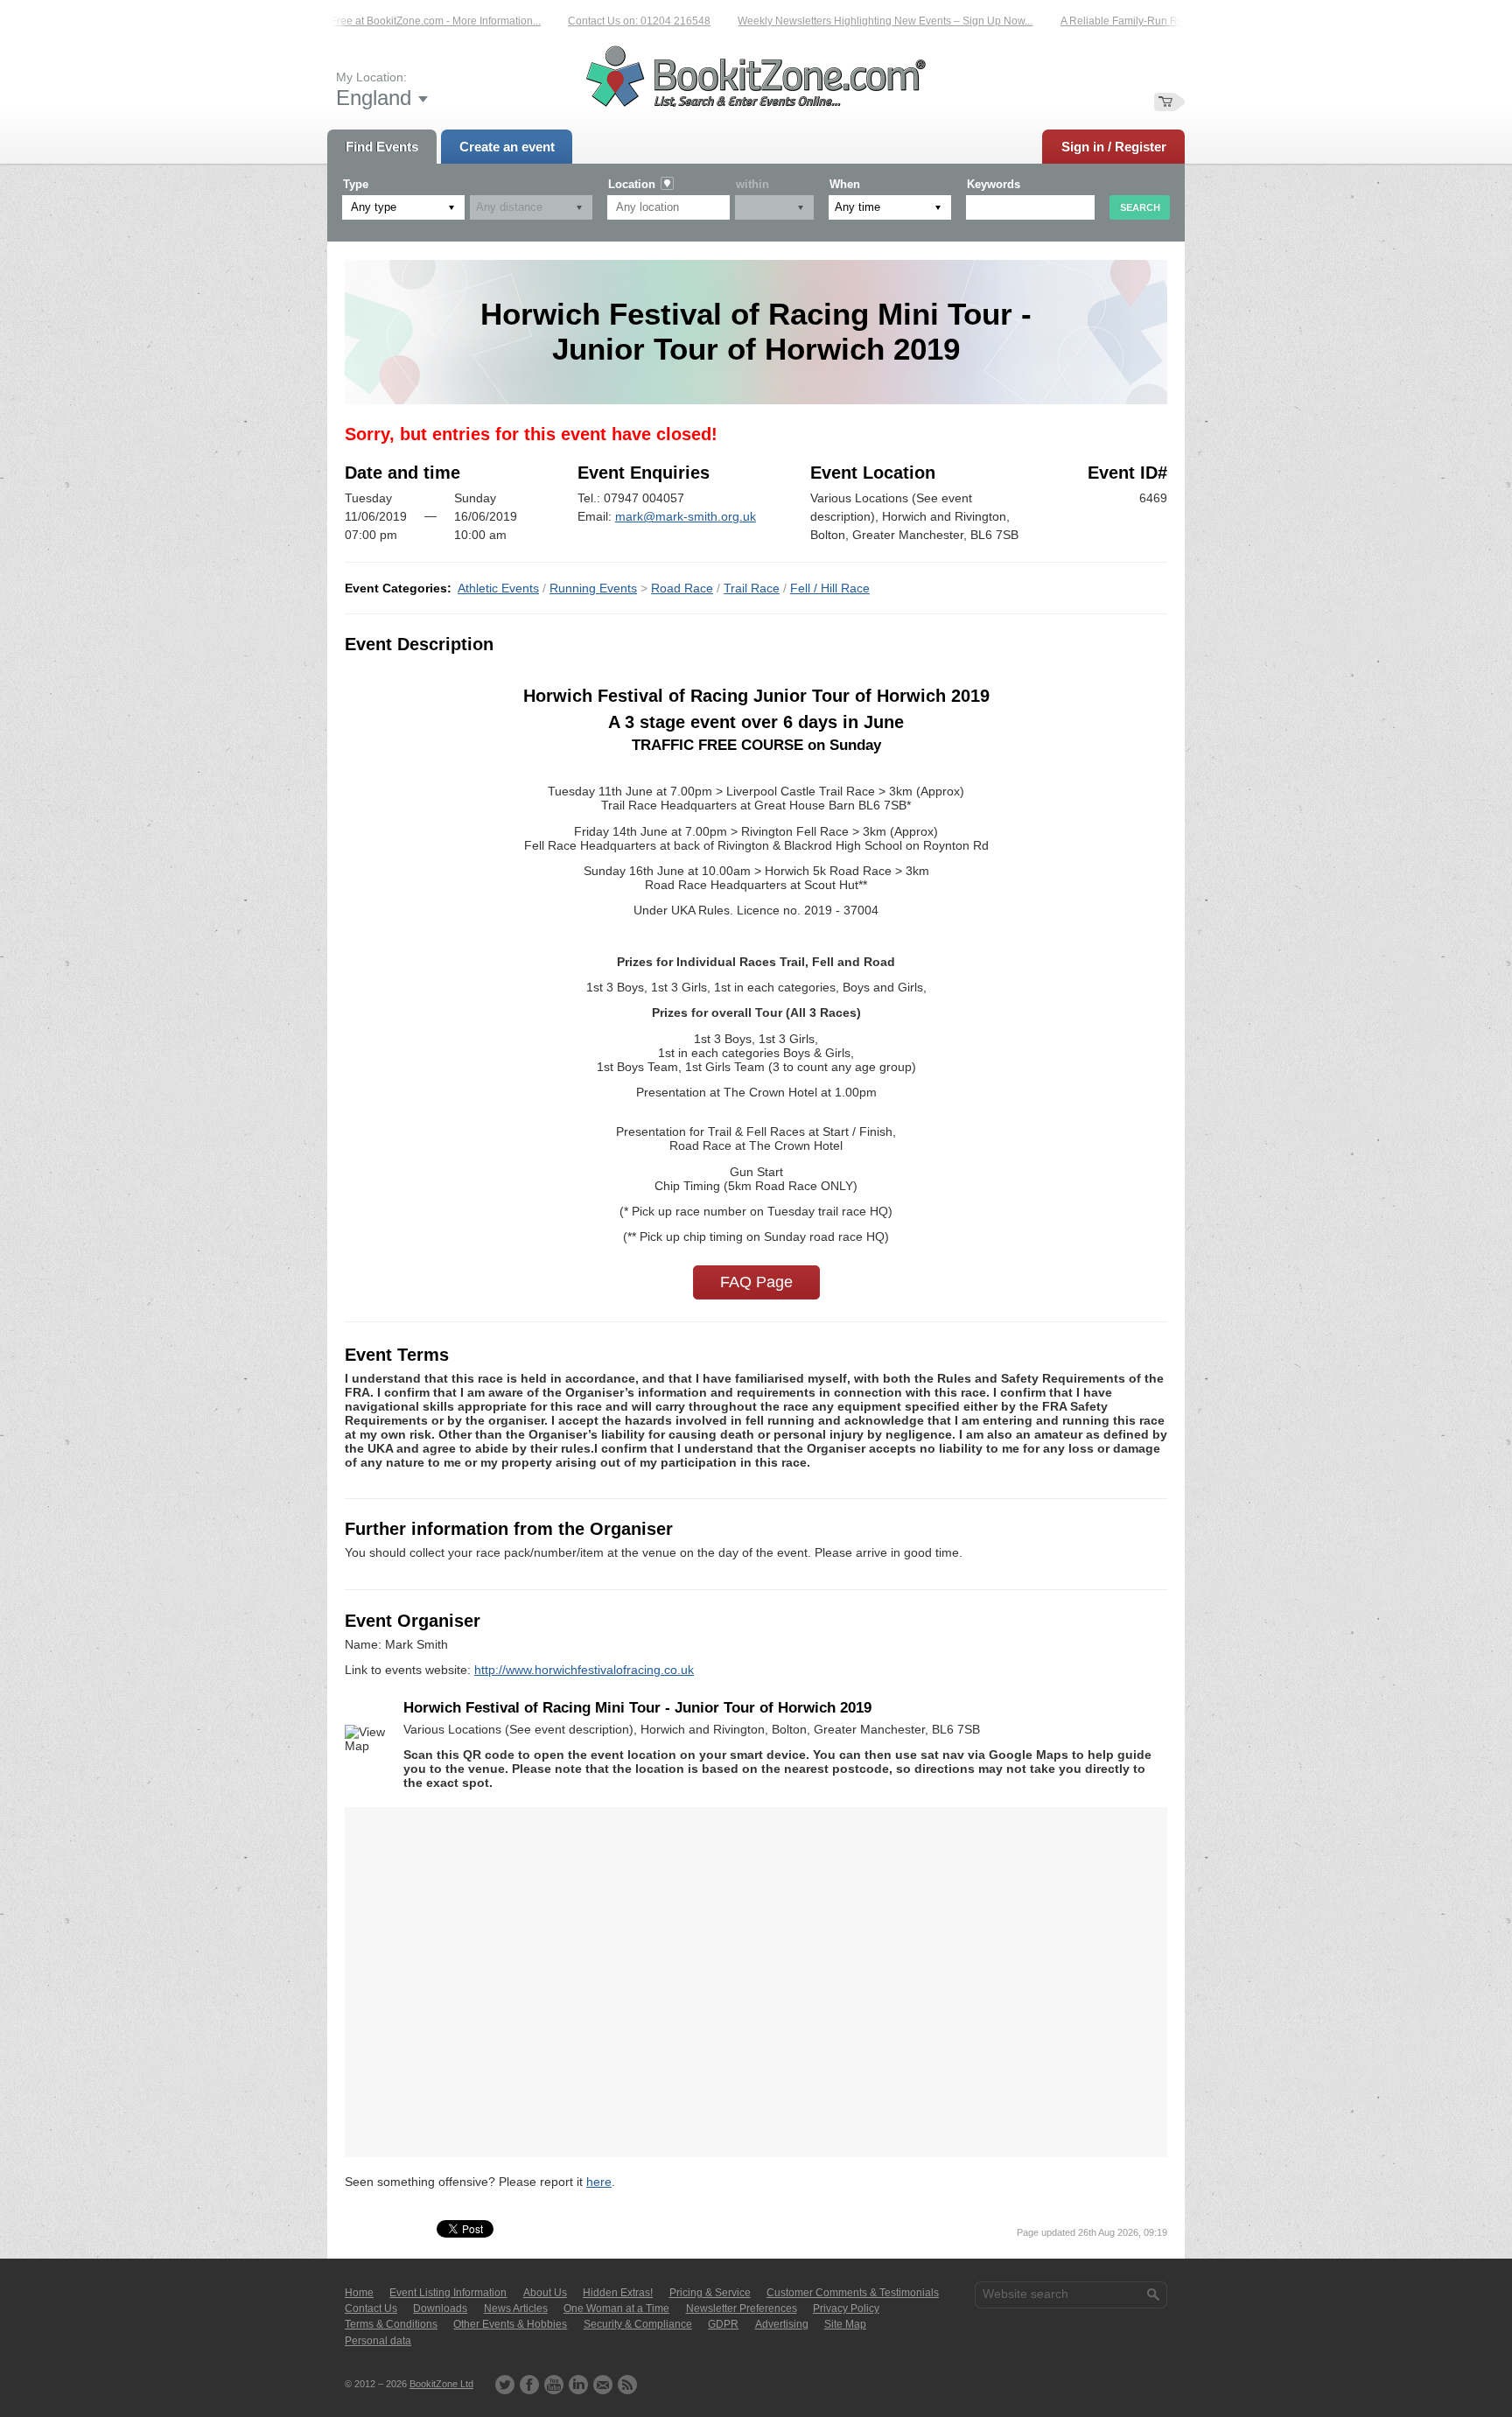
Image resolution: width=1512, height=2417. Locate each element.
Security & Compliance (638, 2324)
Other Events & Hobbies (510, 2324)
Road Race (682, 588)
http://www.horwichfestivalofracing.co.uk (584, 1670)
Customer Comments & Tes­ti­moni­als (853, 2293)
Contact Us (371, 2308)
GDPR (723, 2324)
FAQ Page (756, 1282)
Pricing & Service (710, 2293)
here (599, 2182)
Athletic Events (498, 588)
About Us (545, 2293)
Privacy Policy (846, 2308)
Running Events (593, 588)
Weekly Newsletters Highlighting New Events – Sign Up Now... (841, 21)
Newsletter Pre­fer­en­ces (742, 2308)
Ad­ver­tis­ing (782, 2324)
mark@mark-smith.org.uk (686, 516)
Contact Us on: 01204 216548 (595, 21)
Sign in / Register (1114, 147)
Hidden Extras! (618, 2293)
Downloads (440, 2308)
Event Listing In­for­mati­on (448, 2293)
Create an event (507, 147)
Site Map (845, 2324)
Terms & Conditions (391, 2324)
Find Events (382, 147)
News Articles (516, 2308)
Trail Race (752, 588)
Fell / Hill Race (830, 588)
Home (359, 2293)
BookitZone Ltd (441, 2384)
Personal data (378, 2341)
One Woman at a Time (616, 2308)
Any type (374, 207)
